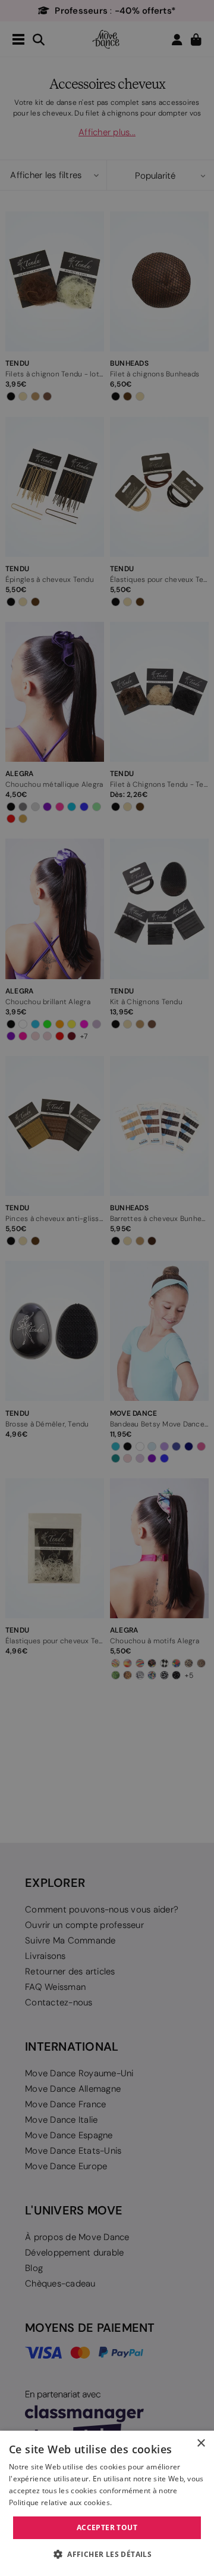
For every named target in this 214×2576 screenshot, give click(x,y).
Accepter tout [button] (107, 2527)
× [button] (201, 2443)
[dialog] (107, 2503)
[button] (107, 2555)
